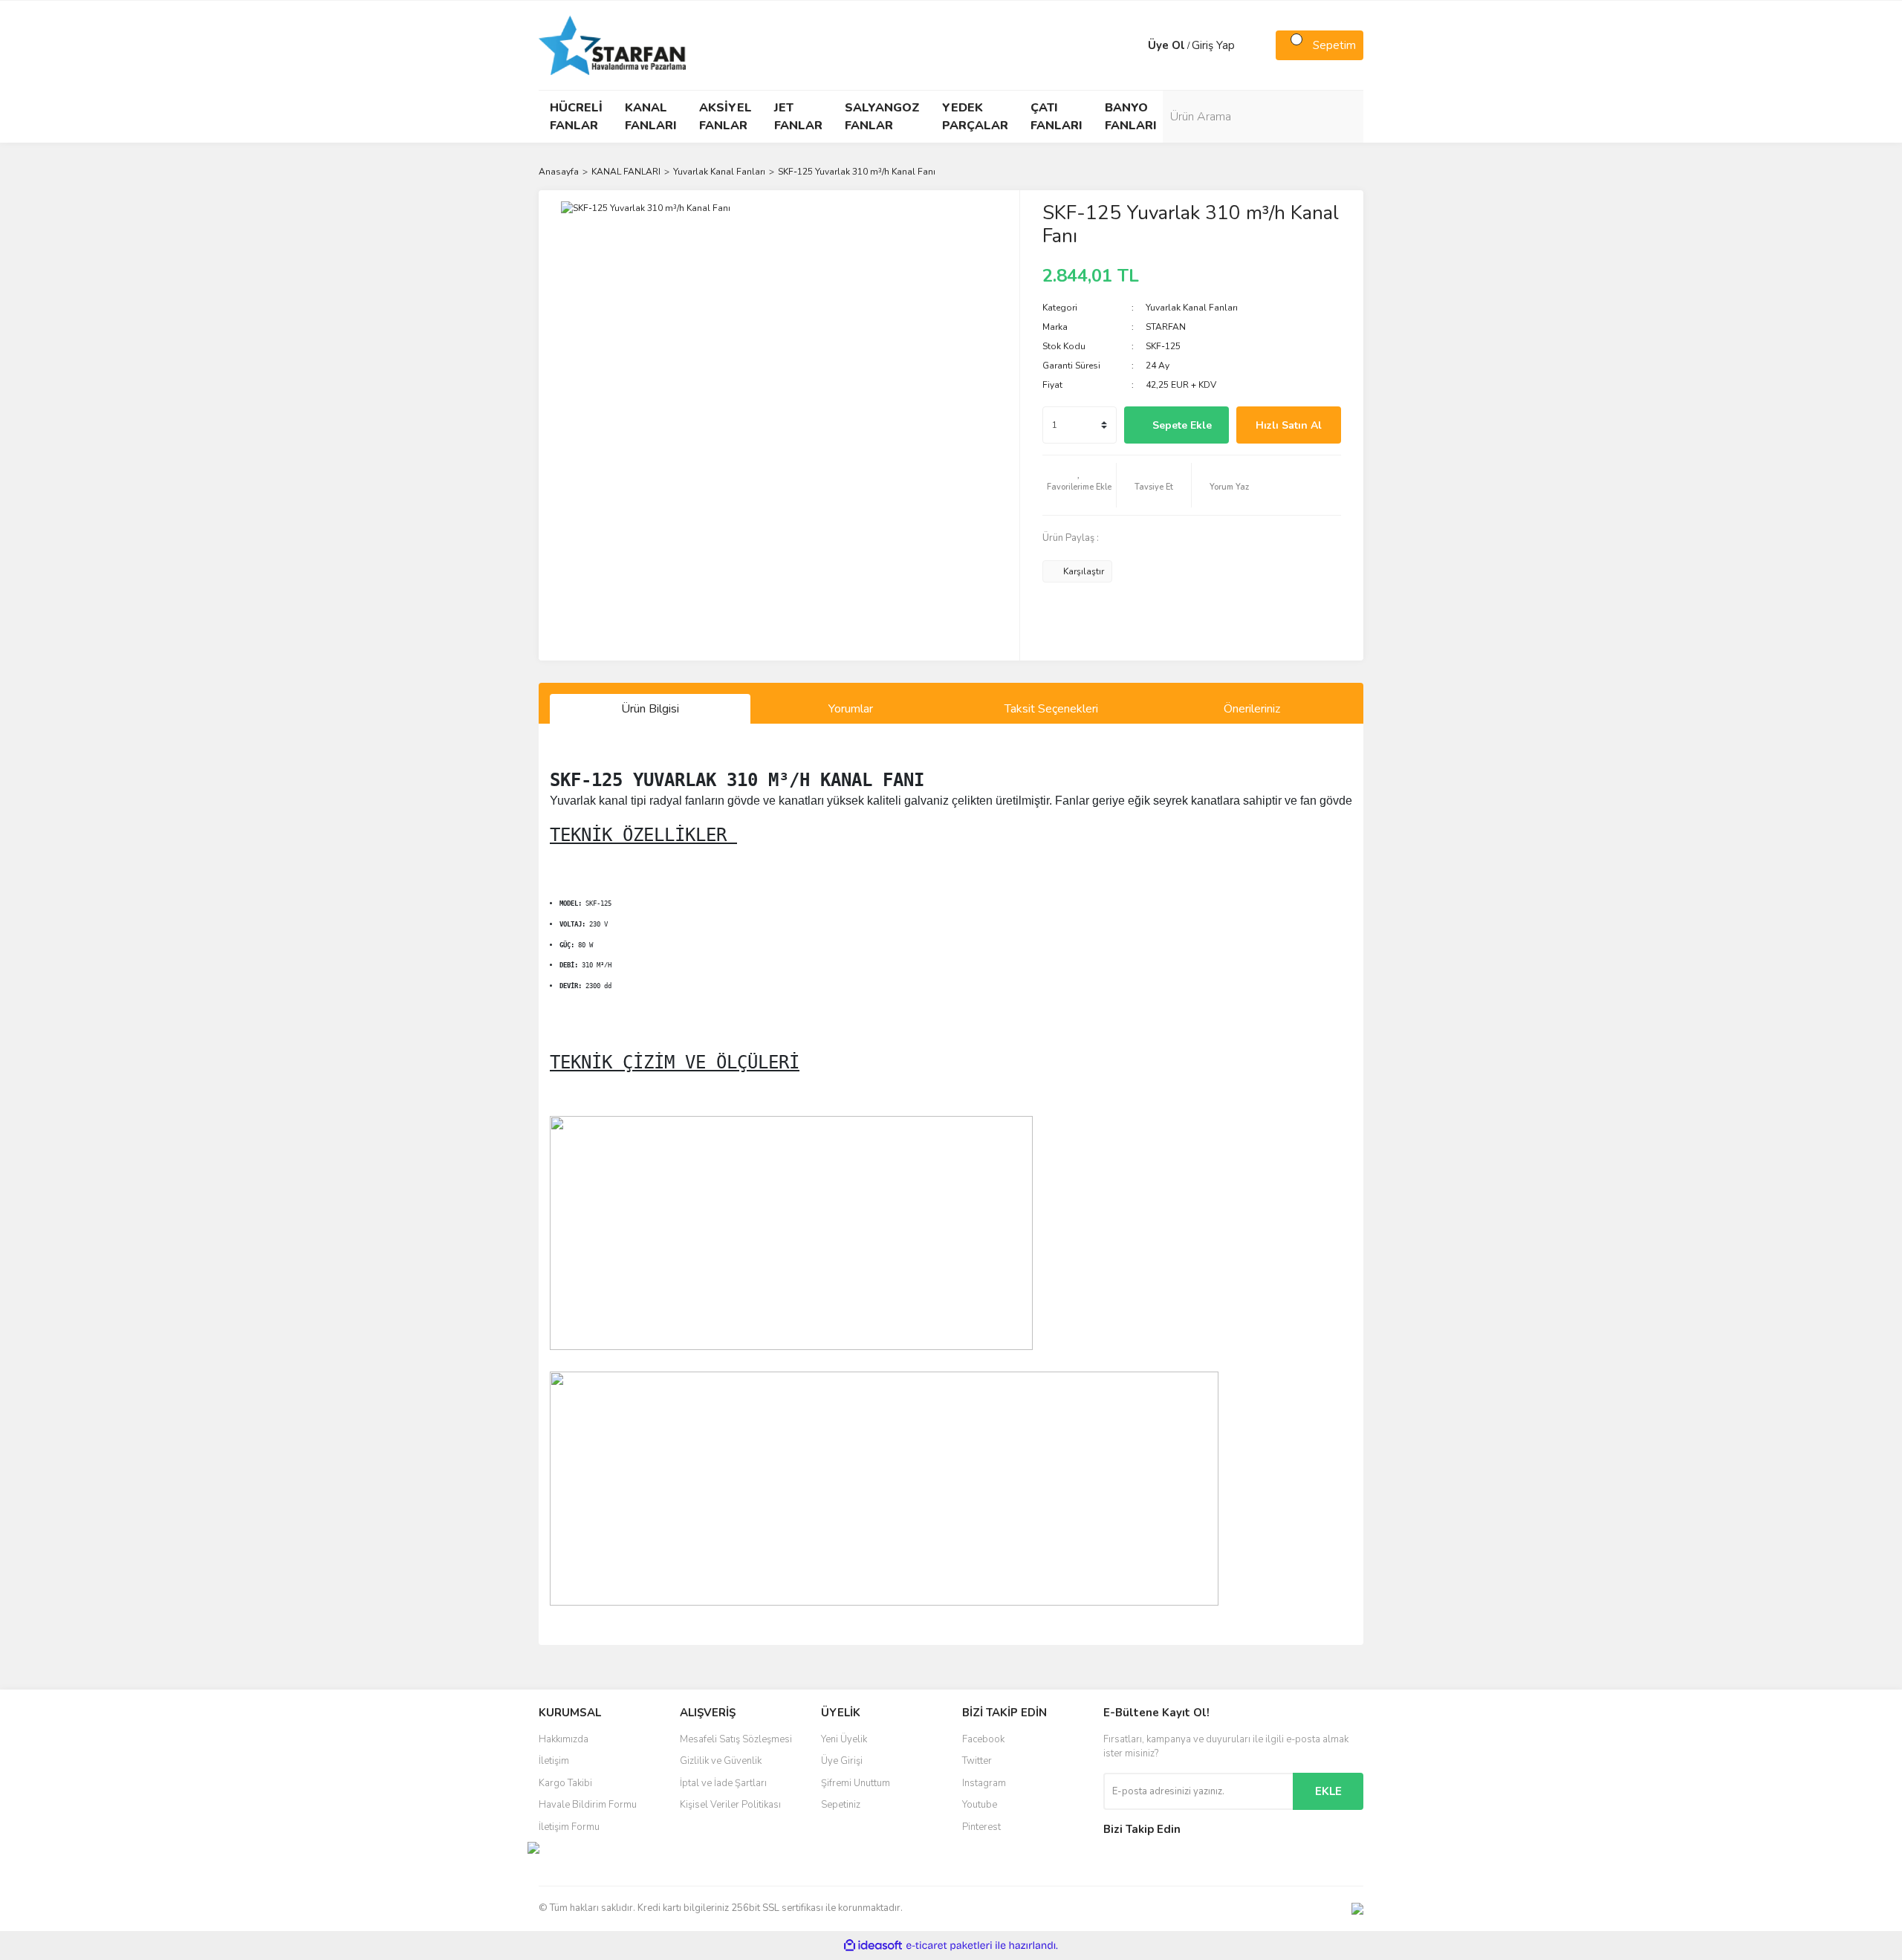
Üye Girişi (842, 1761)
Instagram (984, 1783)
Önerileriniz (1252, 709)
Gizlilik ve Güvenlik (721, 1761)
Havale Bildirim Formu (588, 1805)
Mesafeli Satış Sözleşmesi (736, 1739)
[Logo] (612, 45)
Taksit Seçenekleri (1051, 709)
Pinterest (981, 1827)
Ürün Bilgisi (650, 709)
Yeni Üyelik (844, 1739)
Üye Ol (1166, 45)
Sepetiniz (841, 1805)
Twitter (977, 1761)
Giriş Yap (1213, 45)
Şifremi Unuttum (856, 1783)
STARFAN (1166, 327)
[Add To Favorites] (1080, 485)
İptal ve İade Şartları (723, 1783)
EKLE (1328, 1791)
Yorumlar (851, 709)
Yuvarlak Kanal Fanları (1192, 308)
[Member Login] (1133, 45)
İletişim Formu (569, 1827)
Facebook (983, 1739)
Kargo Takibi (565, 1783)
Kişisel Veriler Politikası (730, 1805)
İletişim (554, 1761)
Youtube (980, 1805)
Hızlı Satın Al (1289, 425)
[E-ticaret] (949, 1946)
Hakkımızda (564, 1739)
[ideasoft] (873, 1946)
